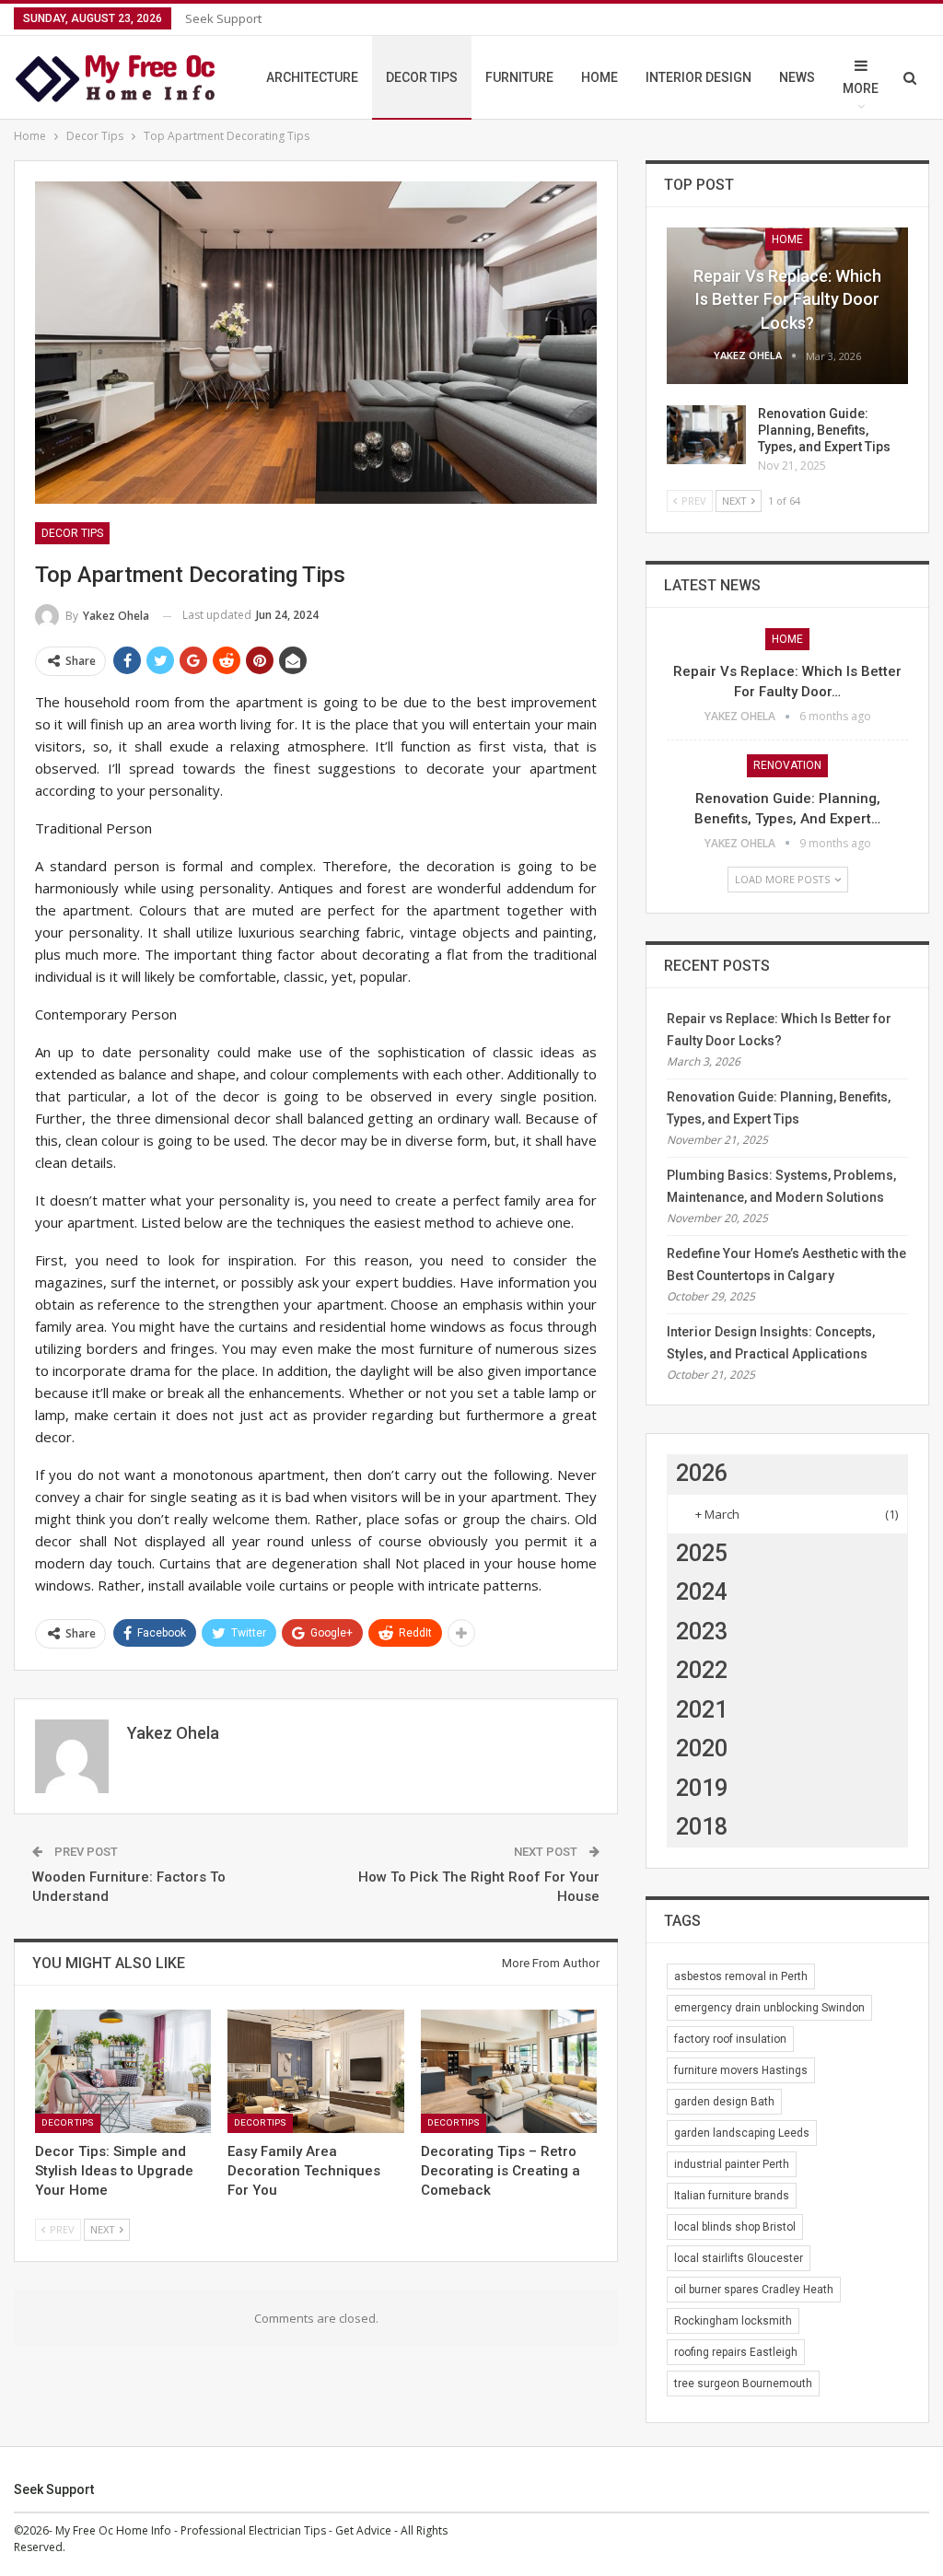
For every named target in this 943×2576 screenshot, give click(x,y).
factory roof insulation (730, 2039)
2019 (702, 1788)
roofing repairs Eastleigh (736, 2352)
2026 (702, 1473)
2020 (702, 1748)
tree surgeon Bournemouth (743, 2384)
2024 (702, 1592)
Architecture (312, 77)
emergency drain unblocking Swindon (769, 2008)
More (861, 88)
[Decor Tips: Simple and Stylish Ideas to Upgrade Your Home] (123, 2071)
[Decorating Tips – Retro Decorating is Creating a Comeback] (509, 2071)
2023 (702, 1632)
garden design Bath (724, 2102)
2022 (702, 1670)
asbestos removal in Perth (741, 1976)
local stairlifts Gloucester (739, 2258)
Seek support (223, 18)
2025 (702, 1553)
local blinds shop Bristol (735, 2227)
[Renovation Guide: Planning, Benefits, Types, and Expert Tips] (706, 435)
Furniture (519, 77)
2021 (702, 1710)
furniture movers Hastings (741, 2070)
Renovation (787, 765)
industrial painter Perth (732, 2164)
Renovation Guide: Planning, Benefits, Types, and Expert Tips (824, 430)
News (797, 77)
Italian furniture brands (732, 2196)
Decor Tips (422, 77)
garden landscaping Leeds (742, 2133)
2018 (702, 1827)
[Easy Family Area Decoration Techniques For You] (315, 2071)
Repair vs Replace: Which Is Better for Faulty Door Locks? (787, 299)
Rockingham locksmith (733, 2321)
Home (600, 77)
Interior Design (699, 77)
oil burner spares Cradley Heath (754, 2290)
